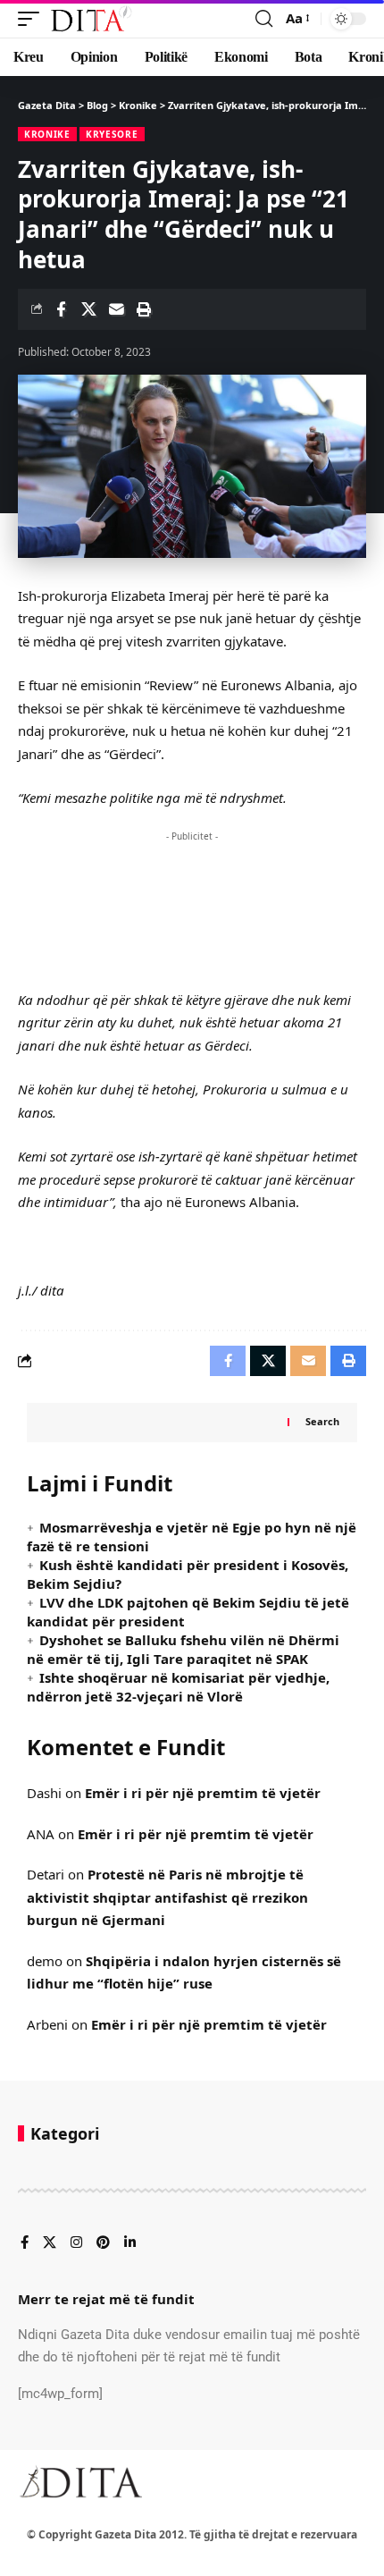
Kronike (47, 134)
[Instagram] (76, 2243)
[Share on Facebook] (61, 309)
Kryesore (112, 134)
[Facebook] (25, 2243)
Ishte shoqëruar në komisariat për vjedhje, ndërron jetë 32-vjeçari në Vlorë (178, 1687)
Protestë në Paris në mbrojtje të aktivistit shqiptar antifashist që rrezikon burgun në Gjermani (167, 1897)
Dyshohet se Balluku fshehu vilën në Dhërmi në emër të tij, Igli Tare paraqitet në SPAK (183, 1649)
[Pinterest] (103, 2243)
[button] (33, 19)
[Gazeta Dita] (90, 19)
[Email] (116, 309)
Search (322, 1421)
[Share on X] (88, 309)
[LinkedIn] (130, 2243)
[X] (50, 2243)
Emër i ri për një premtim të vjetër (203, 1793)
